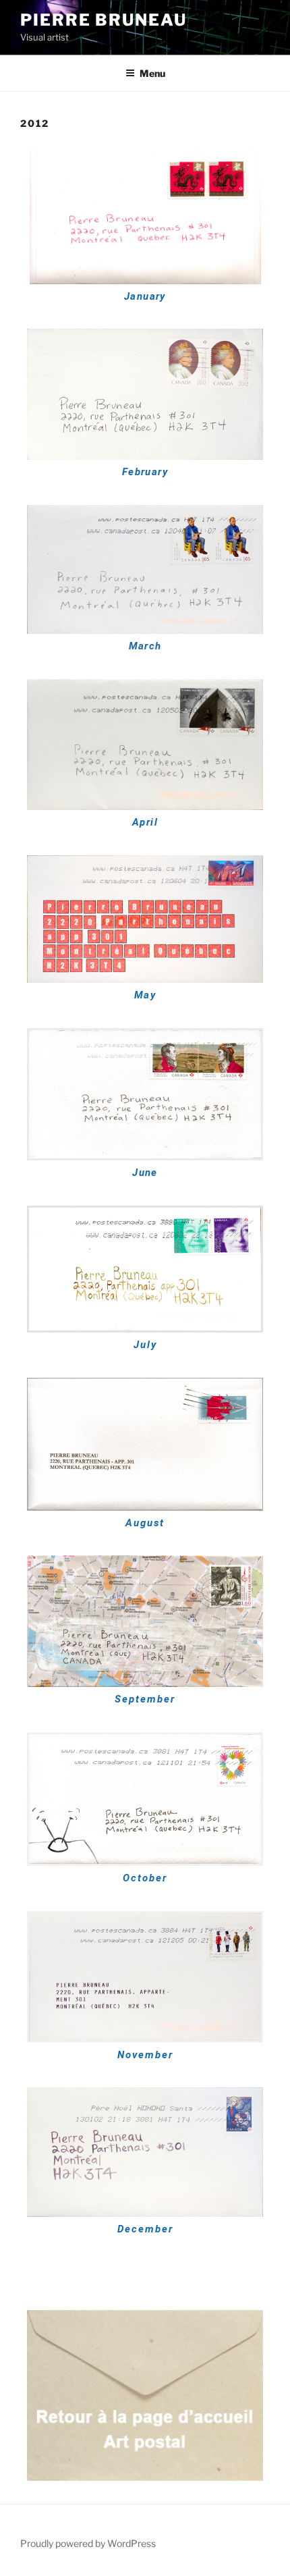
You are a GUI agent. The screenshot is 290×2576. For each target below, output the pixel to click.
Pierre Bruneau (104, 20)
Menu (152, 73)
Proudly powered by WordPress (88, 2543)
